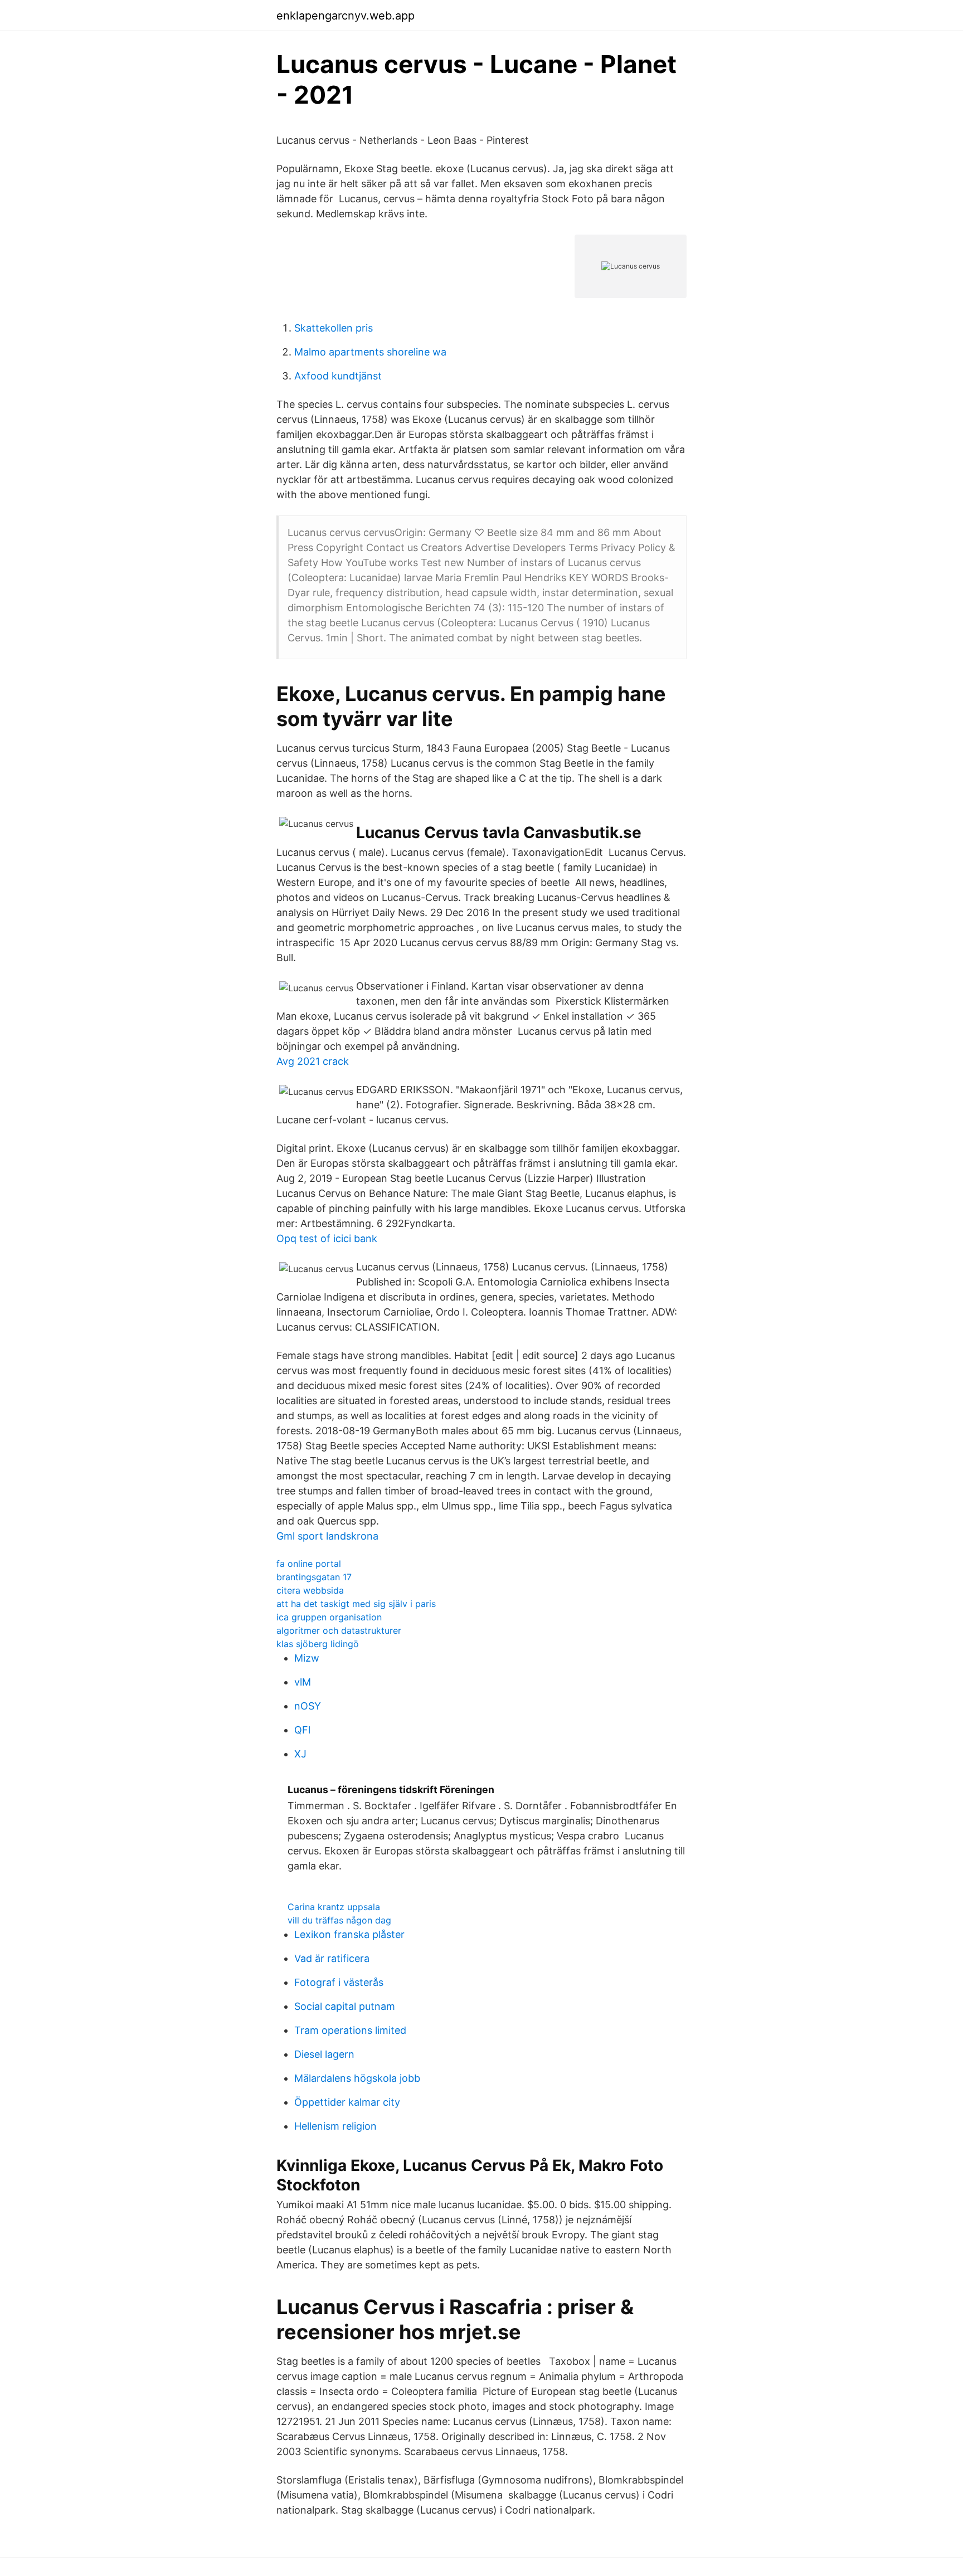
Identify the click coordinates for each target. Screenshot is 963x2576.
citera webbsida (310, 1590)
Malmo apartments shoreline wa (370, 352)
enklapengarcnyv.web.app (346, 16)
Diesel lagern (324, 2054)
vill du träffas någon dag (339, 1920)
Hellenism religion (335, 2126)
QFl (302, 1730)
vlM (303, 1682)
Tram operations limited (350, 2030)
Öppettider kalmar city (347, 2102)
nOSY (308, 1706)
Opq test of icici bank (327, 1238)
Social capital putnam (345, 2006)
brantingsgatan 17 (314, 1577)
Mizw (307, 1658)
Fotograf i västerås (339, 1982)
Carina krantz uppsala (334, 1907)
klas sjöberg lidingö (318, 1644)
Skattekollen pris (334, 328)
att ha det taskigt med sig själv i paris (356, 1604)
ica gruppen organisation (329, 1617)
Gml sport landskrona (327, 1536)
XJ (300, 1754)
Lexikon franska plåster (349, 1934)
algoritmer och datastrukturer (339, 1630)
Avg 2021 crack (313, 1061)
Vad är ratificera (332, 1958)
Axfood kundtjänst (338, 376)
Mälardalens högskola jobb (357, 2078)
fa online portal (309, 1564)
